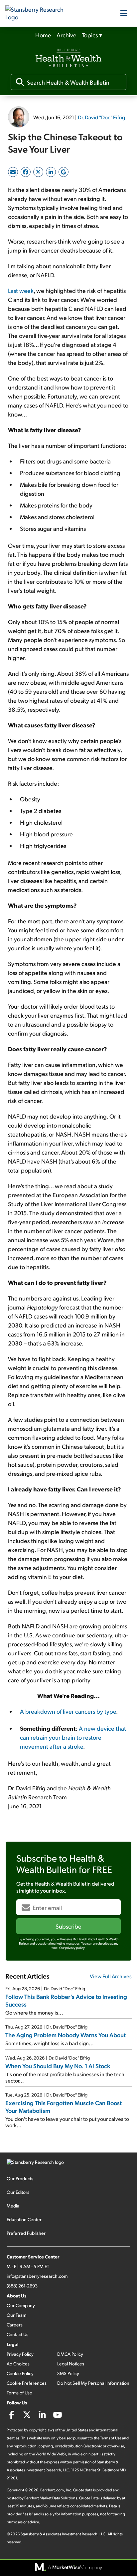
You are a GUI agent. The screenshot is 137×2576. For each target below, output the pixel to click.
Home (43, 35)
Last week (21, 290)
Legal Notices (71, 2364)
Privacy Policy (20, 2354)
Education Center (24, 2219)
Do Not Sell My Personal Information (93, 2383)
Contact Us (17, 2334)
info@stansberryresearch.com (37, 2276)
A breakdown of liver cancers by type (68, 1711)
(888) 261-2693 (22, 2286)
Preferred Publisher (26, 2233)
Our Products (20, 2178)
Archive (67, 35)
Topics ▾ (92, 35)
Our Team (16, 2315)
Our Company (21, 2305)
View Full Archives (111, 1976)
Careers (15, 2325)
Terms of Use (19, 2393)
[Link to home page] (39, 13)
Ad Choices (18, 2364)
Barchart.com (52, 2490)
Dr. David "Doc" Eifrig (101, 117)
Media (13, 2206)
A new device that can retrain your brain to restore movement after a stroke (73, 1737)
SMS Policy (68, 2373)
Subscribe (68, 1926)
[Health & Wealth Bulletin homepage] (68, 59)
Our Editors (18, 2192)
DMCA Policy (70, 2354)
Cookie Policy (20, 2373)
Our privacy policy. (72, 1948)
